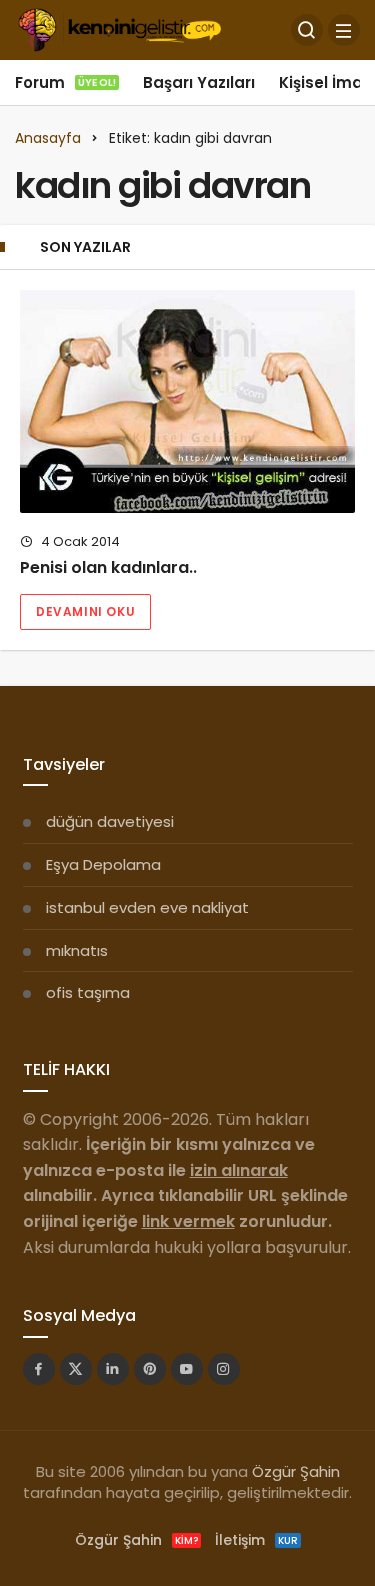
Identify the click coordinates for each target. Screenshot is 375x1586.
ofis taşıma (88, 992)
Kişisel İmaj (323, 82)
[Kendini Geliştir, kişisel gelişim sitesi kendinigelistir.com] (119, 28)
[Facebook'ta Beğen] (39, 1369)
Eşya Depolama (103, 864)
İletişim (256, 1540)
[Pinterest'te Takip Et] (150, 1369)
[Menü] (344, 30)
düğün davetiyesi (110, 821)
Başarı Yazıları (199, 82)
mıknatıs (77, 950)
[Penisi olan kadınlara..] (187, 401)
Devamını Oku (85, 611)
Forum (65, 82)
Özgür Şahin (296, 1471)
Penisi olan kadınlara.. (108, 567)
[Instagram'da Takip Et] (224, 1369)
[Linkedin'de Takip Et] (113, 1369)
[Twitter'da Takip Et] (76, 1369)
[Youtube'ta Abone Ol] (187, 1369)
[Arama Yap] (307, 30)
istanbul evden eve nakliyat (147, 907)
